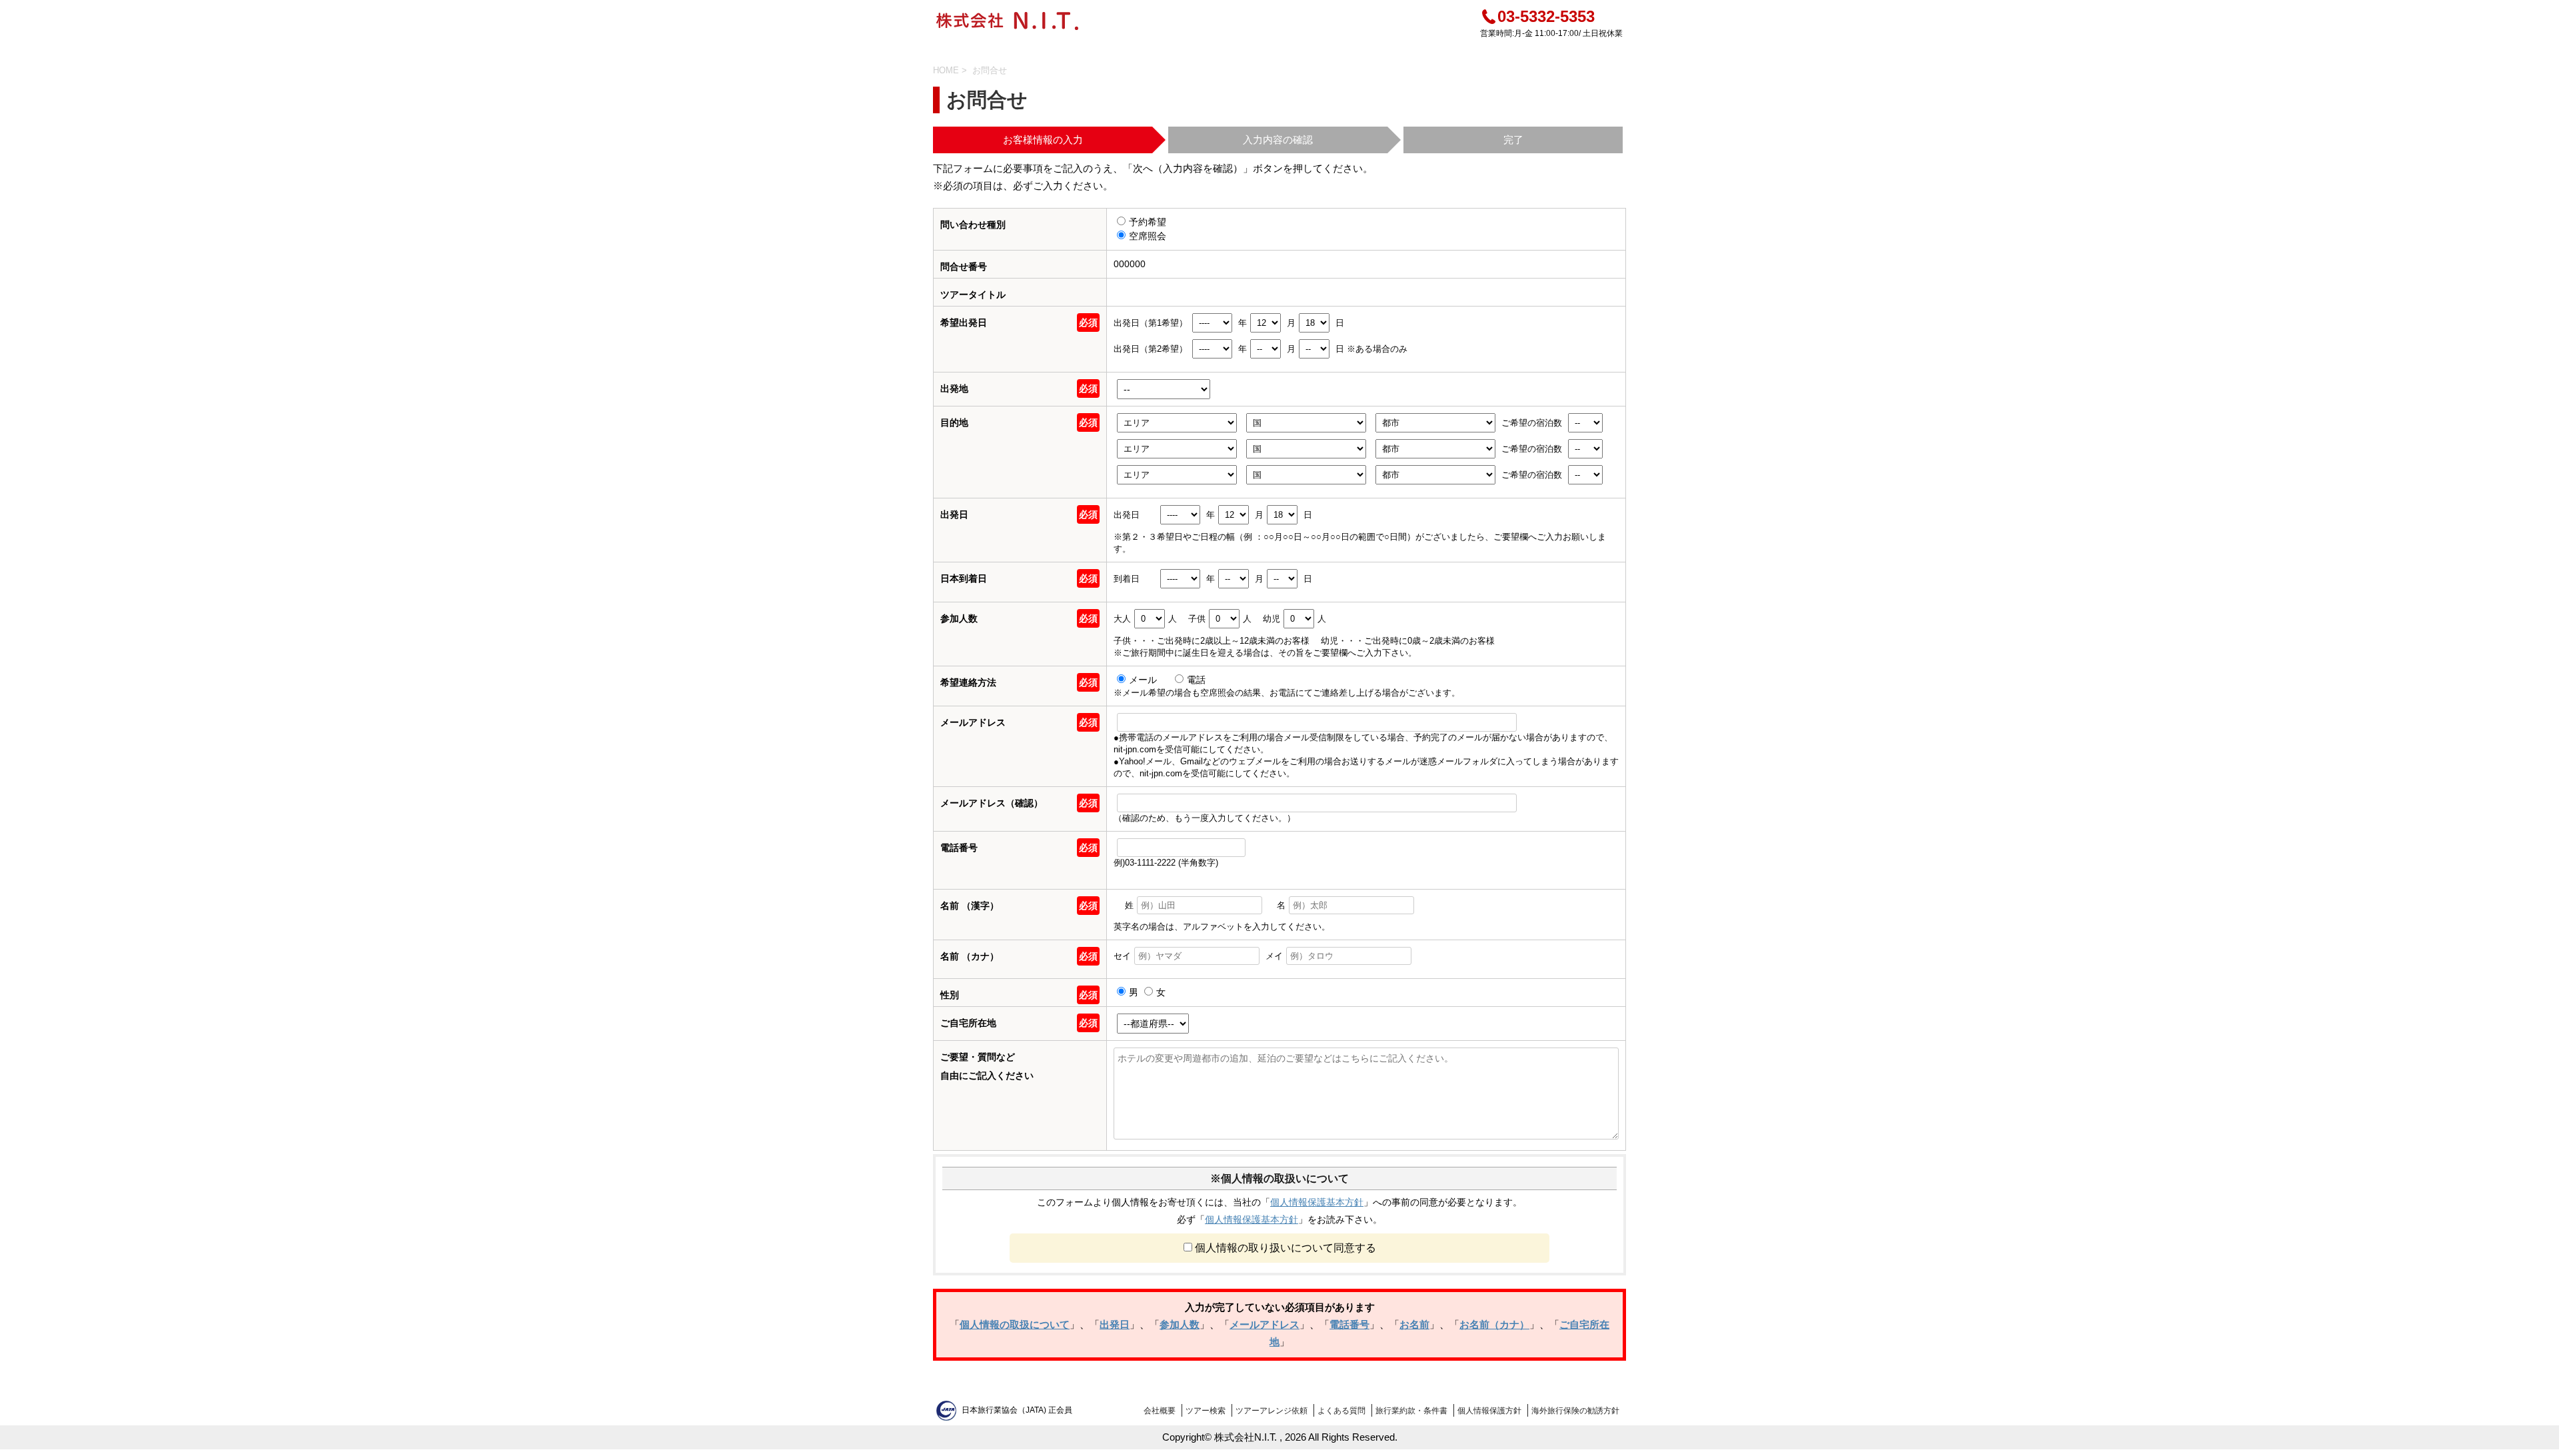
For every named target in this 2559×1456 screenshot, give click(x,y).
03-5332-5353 (1546, 16)
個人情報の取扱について (1015, 1324)
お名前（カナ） (1494, 1324)
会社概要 (1160, 1411)
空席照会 (1148, 236)
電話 (1196, 680)
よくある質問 (1341, 1411)
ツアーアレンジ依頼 (1272, 1411)
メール (1144, 680)
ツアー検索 (1206, 1411)
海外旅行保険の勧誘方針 (1575, 1411)
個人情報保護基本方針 (1317, 1202)
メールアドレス (1265, 1324)
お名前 (1414, 1324)
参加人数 (1180, 1324)
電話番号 (1349, 1324)
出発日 (1115, 1324)
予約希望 (1148, 222)
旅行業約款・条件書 (1411, 1411)
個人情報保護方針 (1489, 1411)
